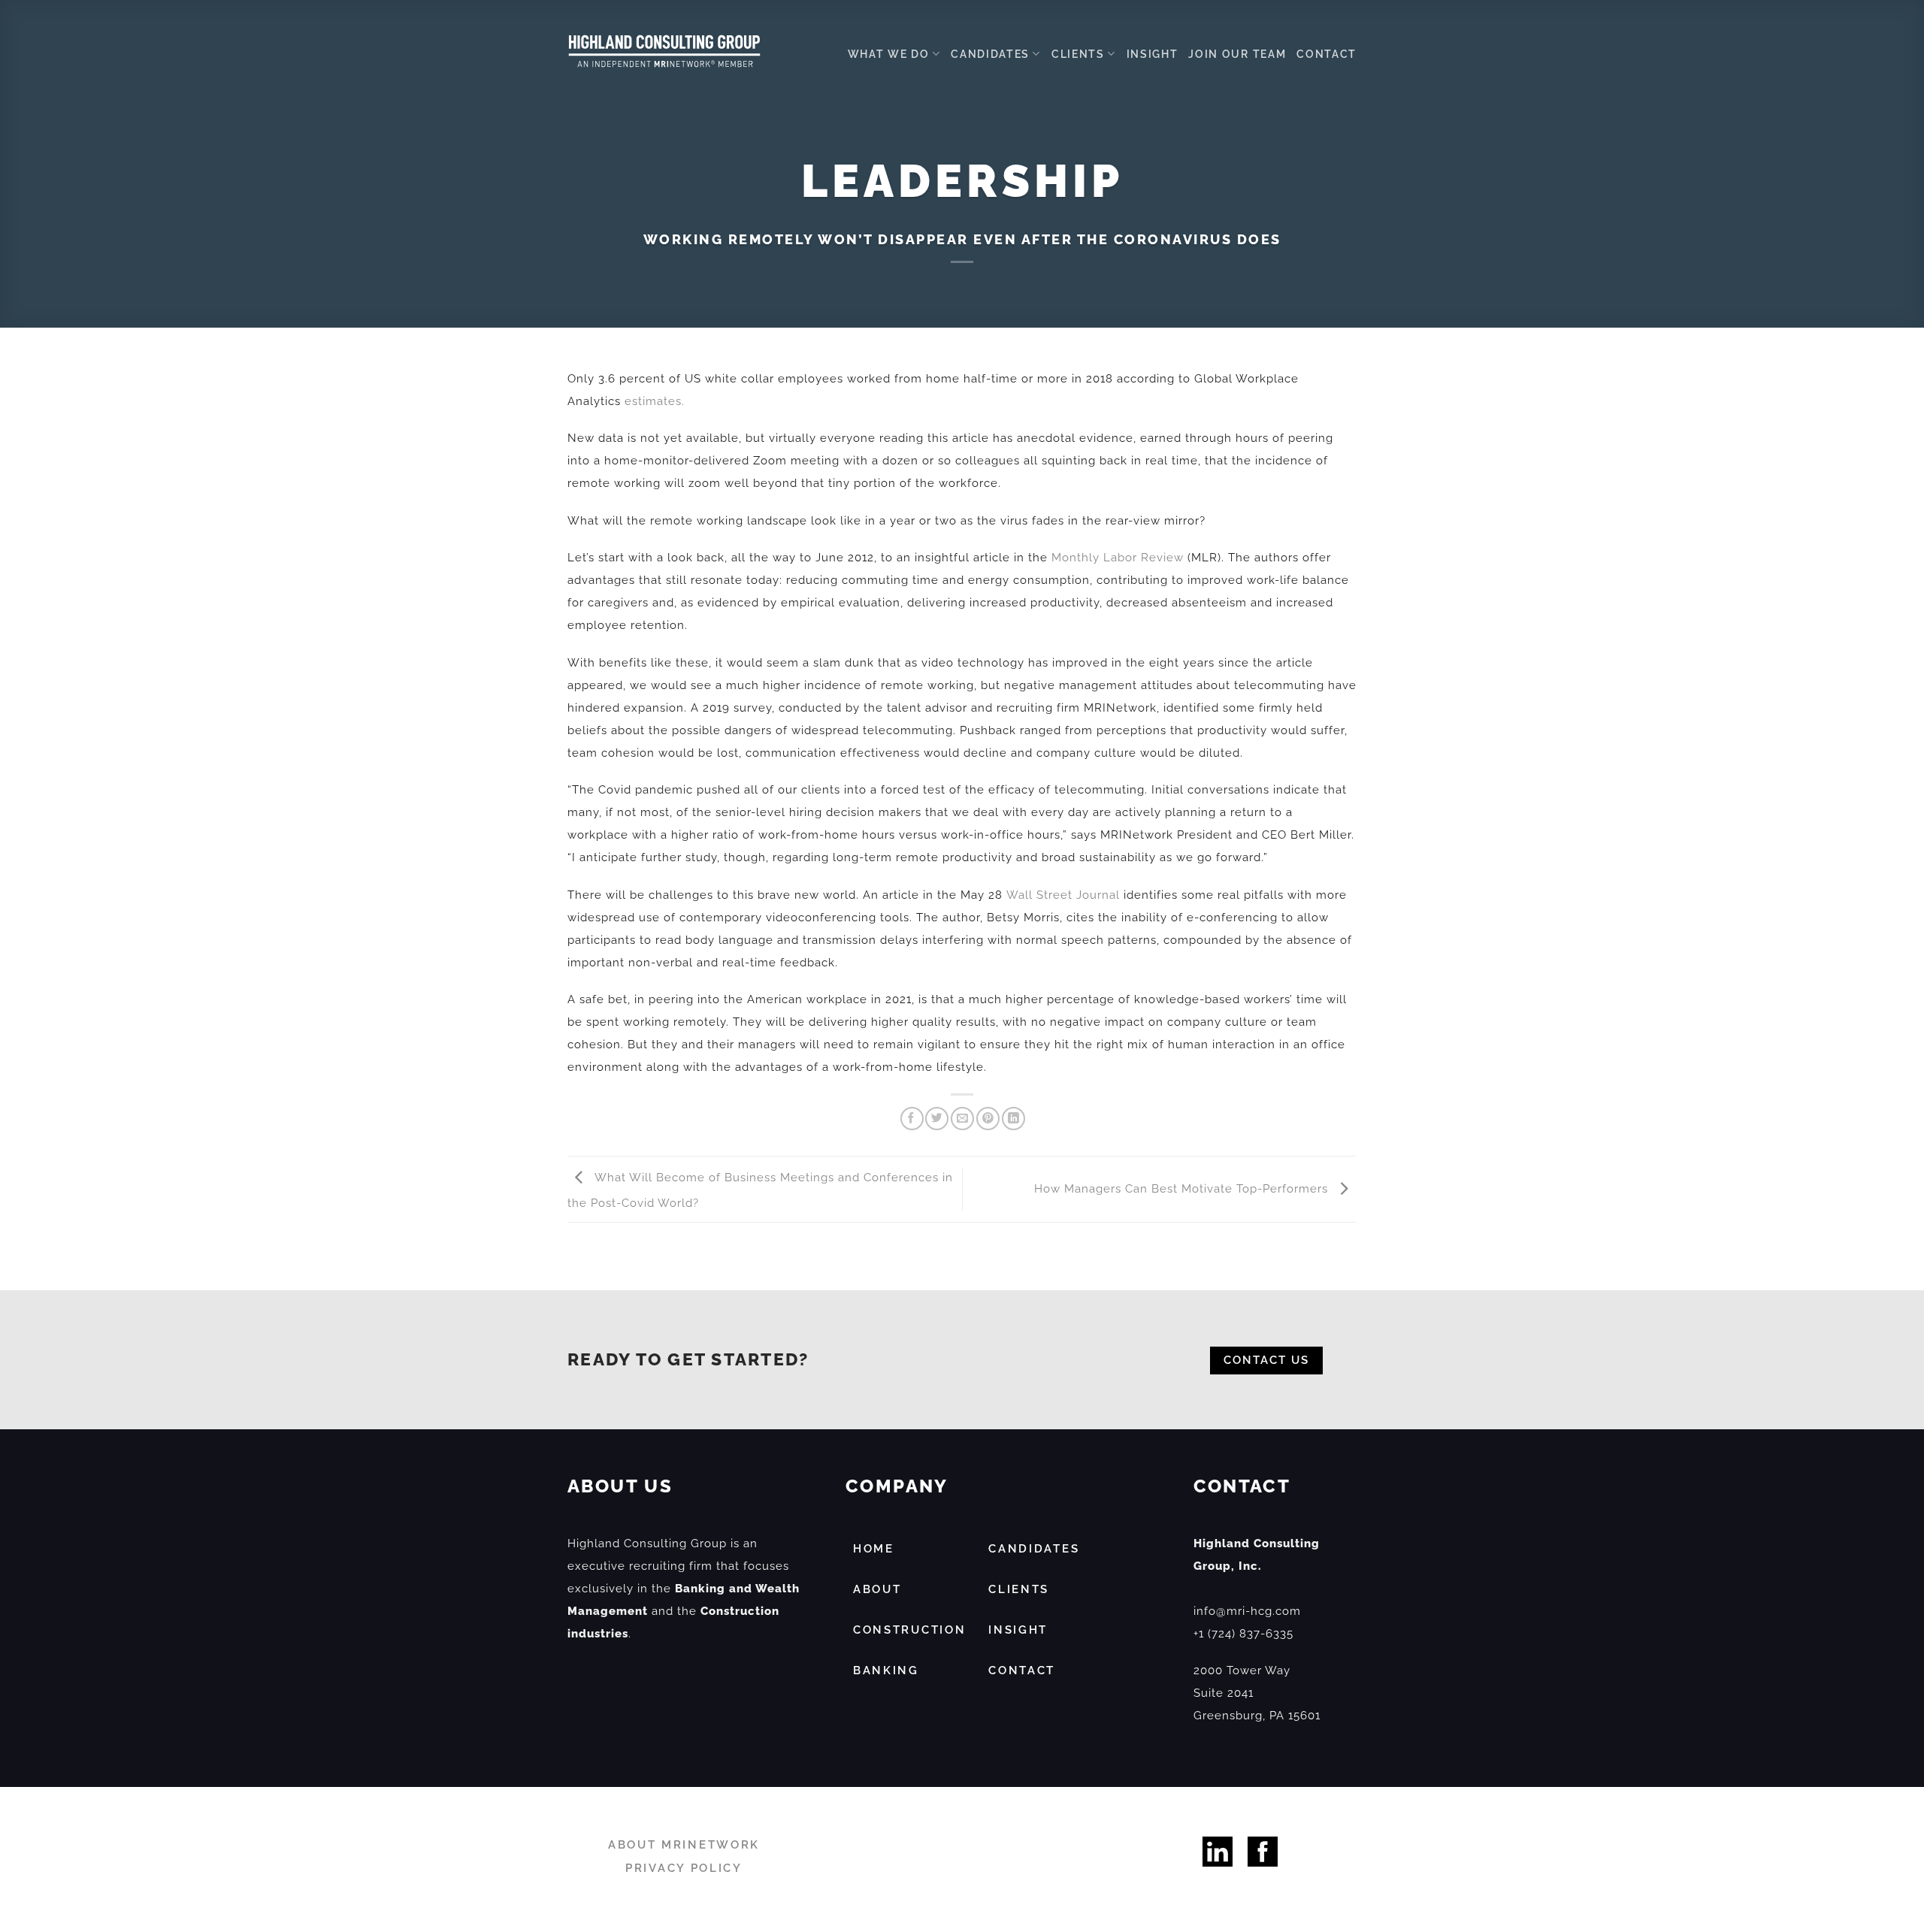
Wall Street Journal (1063, 895)
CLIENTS (1019, 1589)
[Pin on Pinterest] (988, 1119)
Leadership (962, 181)
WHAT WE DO (889, 54)
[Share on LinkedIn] (1013, 1119)
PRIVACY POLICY (684, 1868)
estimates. (655, 401)
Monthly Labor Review (1119, 558)
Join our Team (1237, 54)
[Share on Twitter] (937, 1119)
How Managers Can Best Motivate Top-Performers (1183, 1189)
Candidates (990, 54)
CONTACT (1022, 1670)
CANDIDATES (1034, 1549)
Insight (1153, 54)
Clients (1078, 54)
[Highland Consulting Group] (664, 51)
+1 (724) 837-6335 (1243, 1634)
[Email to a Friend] (962, 1119)
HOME (874, 1549)
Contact (1327, 54)
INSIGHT (1018, 1630)
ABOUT (877, 1589)
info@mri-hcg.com (1247, 1611)
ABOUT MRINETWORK (684, 1845)
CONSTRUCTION (909, 1630)
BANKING (886, 1670)
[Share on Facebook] (912, 1119)
